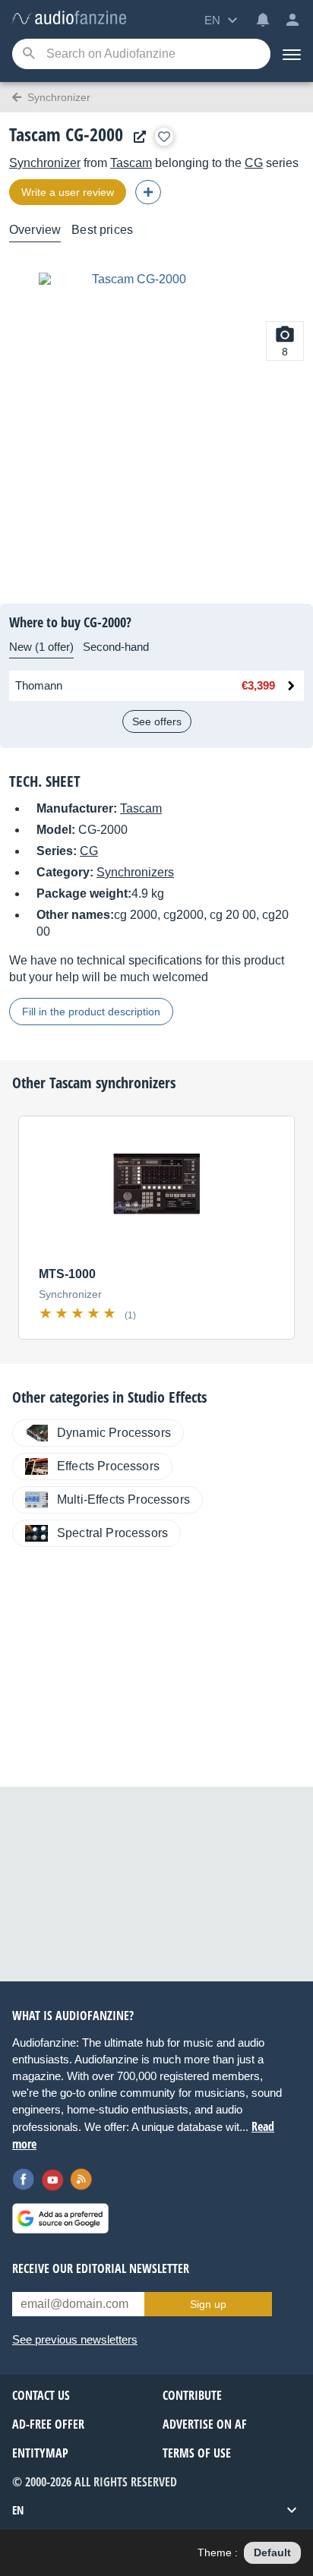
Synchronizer (45, 163)
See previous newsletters (75, 2339)
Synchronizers (135, 872)
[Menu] (292, 54)
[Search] (28, 54)
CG (254, 163)
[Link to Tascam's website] (136, 137)
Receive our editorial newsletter (101, 2268)
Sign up (208, 2304)
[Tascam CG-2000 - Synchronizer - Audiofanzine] (69, 19)
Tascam (131, 163)
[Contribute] (148, 192)
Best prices (102, 230)
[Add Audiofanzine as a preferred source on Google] (60, 2218)
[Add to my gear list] (164, 137)
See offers (157, 721)
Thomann (39, 685)
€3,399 (258, 685)
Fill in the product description (91, 1012)
